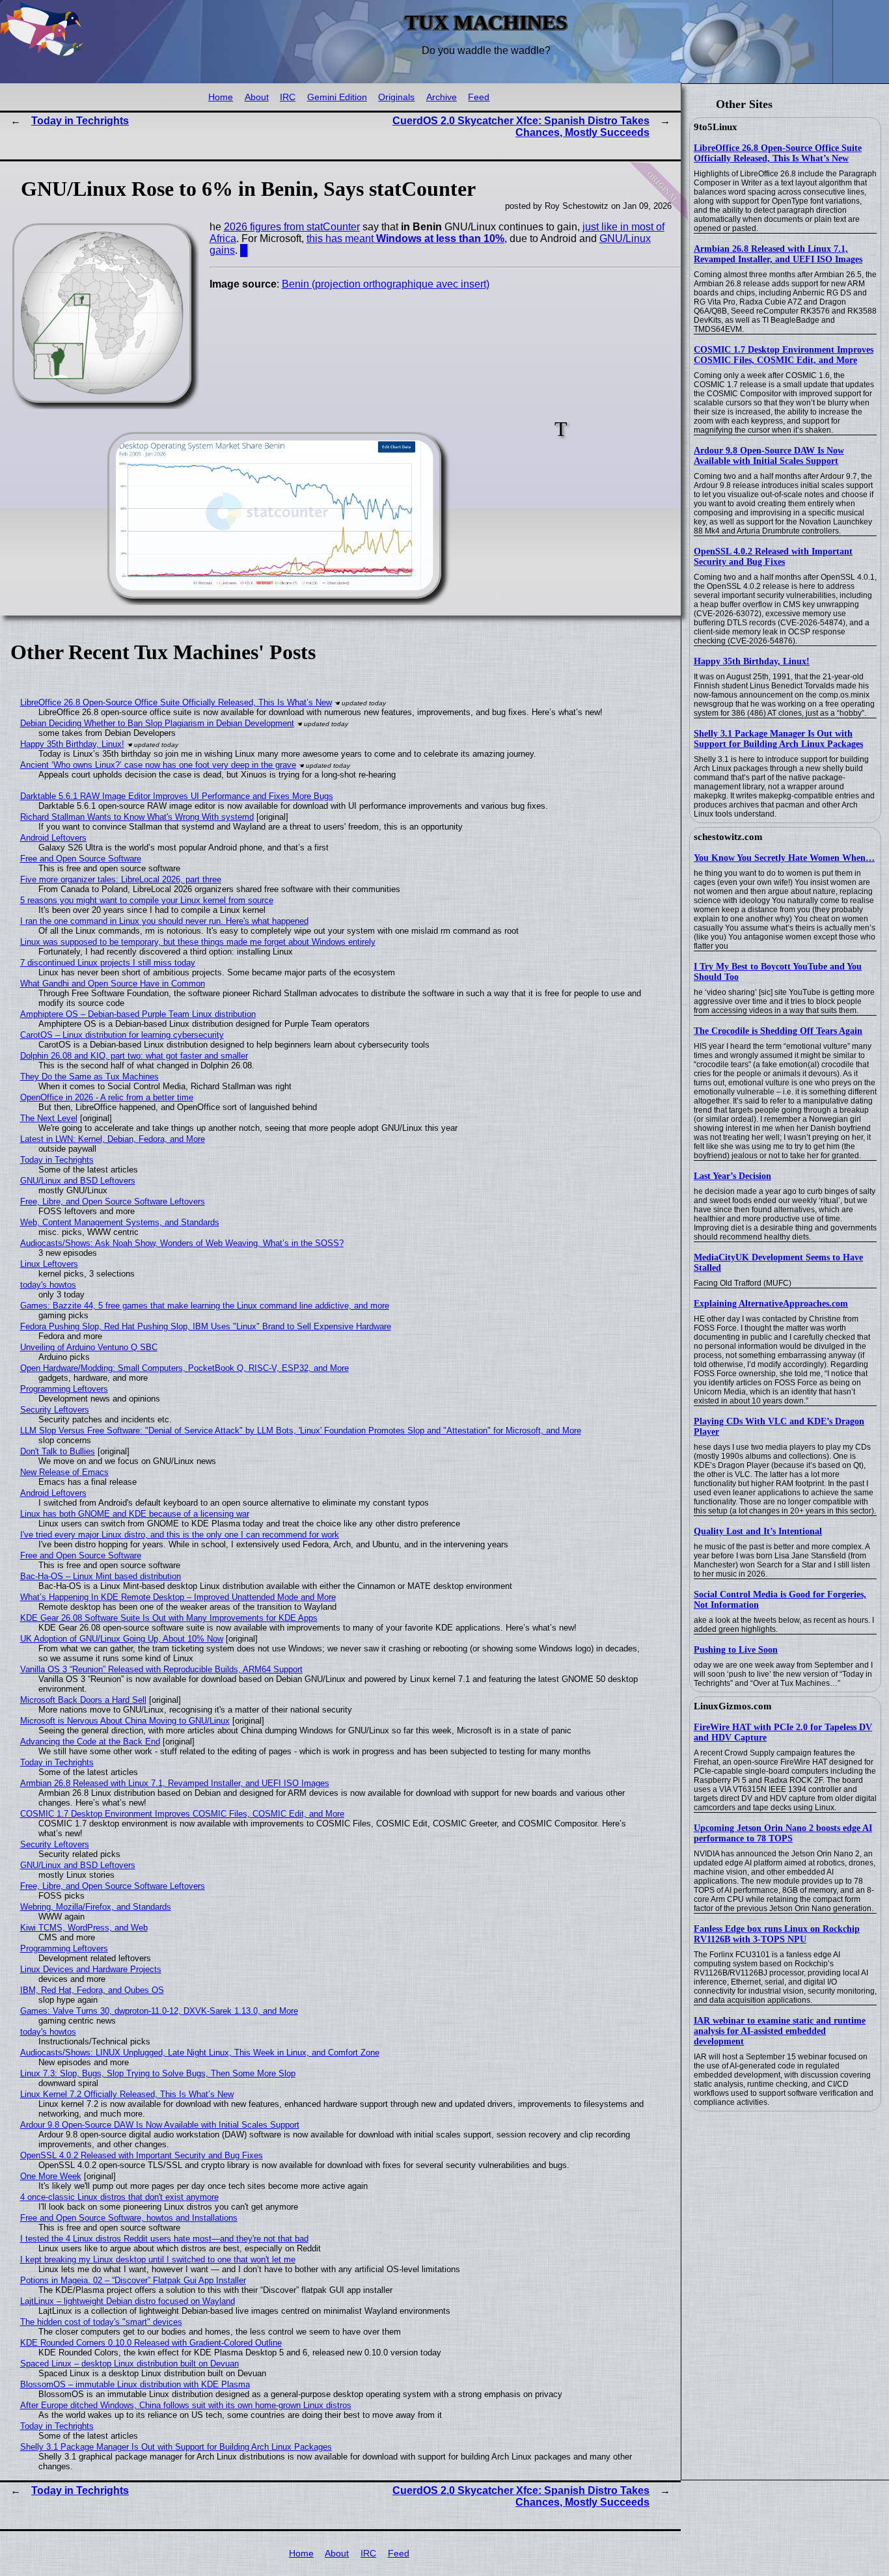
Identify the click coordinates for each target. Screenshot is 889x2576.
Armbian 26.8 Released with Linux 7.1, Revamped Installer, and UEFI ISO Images (778, 254)
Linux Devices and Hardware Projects (91, 1969)
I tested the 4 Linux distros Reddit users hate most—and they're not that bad (164, 2239)
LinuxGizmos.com (733, 1706)
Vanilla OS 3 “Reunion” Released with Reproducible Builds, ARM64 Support (161, 1669)
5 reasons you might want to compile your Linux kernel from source (147, 900)
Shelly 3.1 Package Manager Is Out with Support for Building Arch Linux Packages (778, 739)
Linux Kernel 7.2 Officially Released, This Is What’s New (127, 2094)
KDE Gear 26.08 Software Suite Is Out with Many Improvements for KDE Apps (169, 1618)
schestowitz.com (728, 837)
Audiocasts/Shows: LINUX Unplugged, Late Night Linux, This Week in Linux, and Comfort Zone (200, 2053)
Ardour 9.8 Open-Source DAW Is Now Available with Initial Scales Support (769, 456)
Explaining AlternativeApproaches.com (771, 1304)
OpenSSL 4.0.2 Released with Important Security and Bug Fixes (773, 557)
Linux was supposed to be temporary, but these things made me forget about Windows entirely (198, 942)
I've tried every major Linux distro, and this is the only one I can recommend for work (180, 1535)
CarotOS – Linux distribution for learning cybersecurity (122, 1035)
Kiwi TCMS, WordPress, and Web (84, 1928)
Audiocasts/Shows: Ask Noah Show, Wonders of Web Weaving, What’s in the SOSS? (182, 1243)
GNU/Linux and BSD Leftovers (78, 1181)
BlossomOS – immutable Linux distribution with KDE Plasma (135, 2384)
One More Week (51, 2176)
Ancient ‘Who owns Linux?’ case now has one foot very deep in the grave (158, 765)
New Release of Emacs (64, 1472)
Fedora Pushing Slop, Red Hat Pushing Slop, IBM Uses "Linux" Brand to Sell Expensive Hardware (206, 1326)
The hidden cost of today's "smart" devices (101, 2322)
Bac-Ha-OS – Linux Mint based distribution (101, 1576)
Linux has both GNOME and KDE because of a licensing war (135, 1514)
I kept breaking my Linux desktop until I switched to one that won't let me (158, 2259)
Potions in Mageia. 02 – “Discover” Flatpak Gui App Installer (133, 2280)
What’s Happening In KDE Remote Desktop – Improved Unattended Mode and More (178, 1597)
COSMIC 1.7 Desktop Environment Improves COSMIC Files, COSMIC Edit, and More (784, 355)
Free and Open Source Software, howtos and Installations (129, 2218)
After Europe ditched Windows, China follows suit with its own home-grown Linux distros (186, 2405)
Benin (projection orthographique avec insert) (386, 284)
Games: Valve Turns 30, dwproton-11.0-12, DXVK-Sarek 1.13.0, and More (159, 2011)
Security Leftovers (55, 1410)
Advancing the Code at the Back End (90, 1742)
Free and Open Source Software (81, 859)
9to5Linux (716, 127)
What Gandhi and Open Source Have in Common (113, 983)
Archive (442, 97)
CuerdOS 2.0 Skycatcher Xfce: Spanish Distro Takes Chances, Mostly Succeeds (521, 127)
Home (221, 97)
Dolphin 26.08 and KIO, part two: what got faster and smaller (134, 1056)
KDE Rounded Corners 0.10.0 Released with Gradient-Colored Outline (151, 2343)
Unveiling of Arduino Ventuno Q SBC (89, 1347)
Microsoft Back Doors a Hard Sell (83, 1700)
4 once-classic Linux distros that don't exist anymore (119, 2197)
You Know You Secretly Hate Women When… (784, 858)
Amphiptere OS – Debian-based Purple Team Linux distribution (138, 1014)
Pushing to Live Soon (736, 1650)
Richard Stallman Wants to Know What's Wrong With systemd (137, 817)
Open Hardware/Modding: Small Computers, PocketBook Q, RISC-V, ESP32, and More (185, 1368)
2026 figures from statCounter (292, 227)
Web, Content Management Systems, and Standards (120, 1222)
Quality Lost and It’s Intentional (758, 1531)
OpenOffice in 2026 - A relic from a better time (107, 1097)
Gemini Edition (337, 97)
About (257, 97)
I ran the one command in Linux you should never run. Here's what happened (164, 921)
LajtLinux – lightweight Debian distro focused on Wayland (128, 2301)
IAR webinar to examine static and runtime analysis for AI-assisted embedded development (780, 2031)
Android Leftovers (53, 838)
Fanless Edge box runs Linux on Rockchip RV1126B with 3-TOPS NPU (777, 1934)
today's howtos (48, 1285)
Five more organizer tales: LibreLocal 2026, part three (121, 879)
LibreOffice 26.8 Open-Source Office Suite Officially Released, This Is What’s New (778, 153)
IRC (288, 97)
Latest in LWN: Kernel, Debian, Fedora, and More (113, 1139)
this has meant (405, 238)
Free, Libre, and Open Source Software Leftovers (113, 1201)
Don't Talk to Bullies (58, 1451)
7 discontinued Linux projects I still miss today (108, 963)
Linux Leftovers (49, 1264)
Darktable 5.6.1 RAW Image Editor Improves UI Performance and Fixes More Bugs (177, 796)
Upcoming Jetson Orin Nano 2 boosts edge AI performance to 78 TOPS (783, 1833)
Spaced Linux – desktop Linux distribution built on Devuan (130, 2364)
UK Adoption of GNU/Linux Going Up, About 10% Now (122, 1639)
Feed (479, 97)
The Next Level (49, 1118)
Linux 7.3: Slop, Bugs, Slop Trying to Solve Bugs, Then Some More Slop (158, 2073)
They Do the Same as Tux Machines (89, 1077)
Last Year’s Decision (732, 1176)
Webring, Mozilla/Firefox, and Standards (96, 1907)
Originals (396, 97)
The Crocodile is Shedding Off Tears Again (778, 1031)
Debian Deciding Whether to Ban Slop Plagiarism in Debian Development (157, 723)
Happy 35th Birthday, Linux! (752, 661)
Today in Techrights (80, 121)
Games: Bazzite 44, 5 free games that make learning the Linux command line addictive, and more (205, 1306)
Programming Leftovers (64, 1389)
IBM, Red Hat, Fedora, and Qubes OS (92, 1990)
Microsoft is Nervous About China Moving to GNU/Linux (125, 1721)
